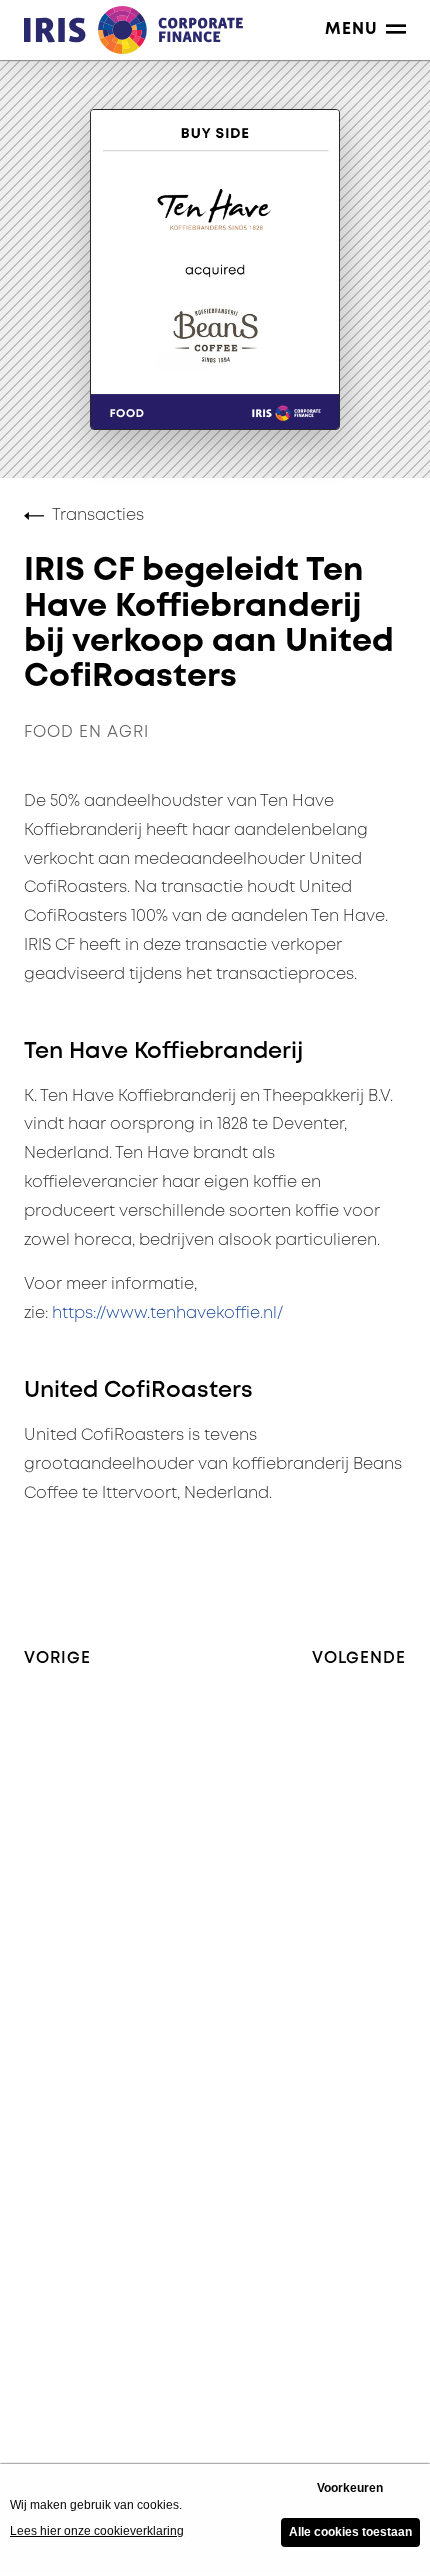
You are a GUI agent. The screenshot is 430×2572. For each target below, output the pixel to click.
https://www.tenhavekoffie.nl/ (167, 1313)
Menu (351, 29)
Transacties (98, 515)
